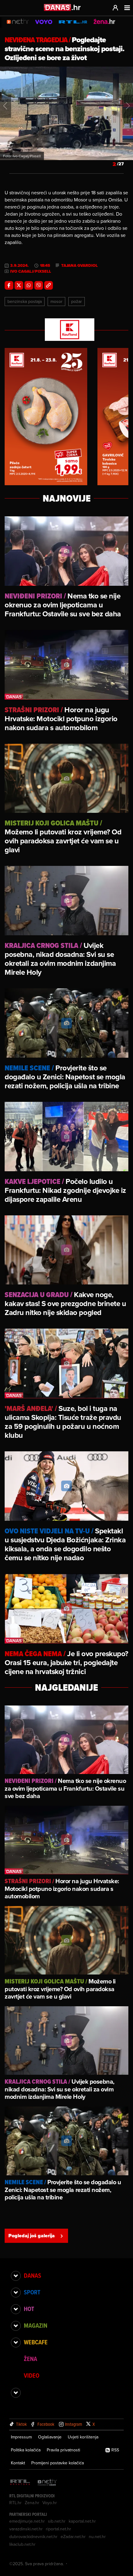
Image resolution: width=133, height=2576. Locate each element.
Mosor (56, 301)
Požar (77, 301)
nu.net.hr (97, 2537)
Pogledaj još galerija (32, 2236)
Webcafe (36, 2342)
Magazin (36, 2326)
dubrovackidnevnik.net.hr (33, 2537)
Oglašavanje (50, 2437)
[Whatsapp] (29, 285)
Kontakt (18, 2463)
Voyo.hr (50, 2503)
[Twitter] (19, 285)
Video (32, 2375)
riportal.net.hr (58, 2529)
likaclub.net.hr (22, 2544)
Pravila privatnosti (63, 2450)
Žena (30, 2359)
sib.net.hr (57, 2521)
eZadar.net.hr (73, 2537)
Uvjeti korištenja (83, 2437)
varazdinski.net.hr (26, 2529)
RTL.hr (15, 2503)
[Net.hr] (47, 2483)
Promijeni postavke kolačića (58, 2463)
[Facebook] (9, 285)
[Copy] (49, 285)
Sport (32, 2292)
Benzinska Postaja (25, 301)
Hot (29, 2309)
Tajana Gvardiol (79, 266)
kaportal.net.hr (82, 2521)
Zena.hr (32, 2503)
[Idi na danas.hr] (62, 7)
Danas (32, 2276)
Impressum (21, 2437)
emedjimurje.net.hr (27, 2521)
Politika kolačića (26, 2450)
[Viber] (39, 285)
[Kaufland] (66, 330)
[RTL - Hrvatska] (20, 2483)
